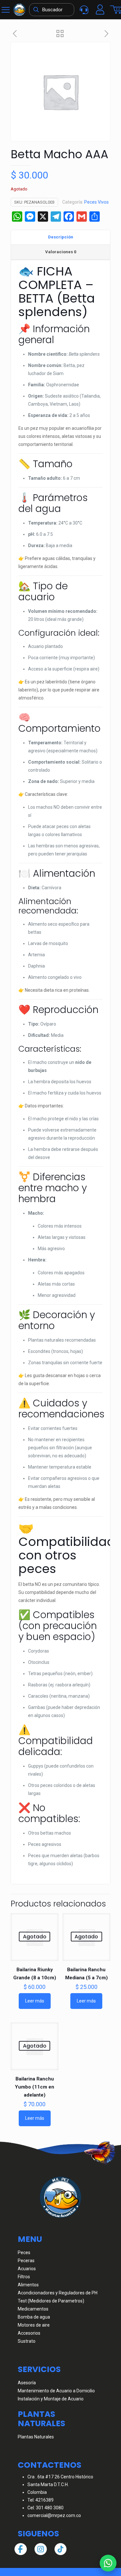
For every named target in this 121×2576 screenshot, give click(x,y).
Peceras (26, 2261)
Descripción (61, 237)
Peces (24, 2253)
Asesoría (27, 2383)
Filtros (24, 2277)
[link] (19, 10)
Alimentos (28, 2285)
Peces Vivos (96, 202)
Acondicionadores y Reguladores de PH (58, 2293)
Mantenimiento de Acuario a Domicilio (56, 2391)
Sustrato (27, 2341)
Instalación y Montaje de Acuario (51, 2399)
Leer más (35, 2001)
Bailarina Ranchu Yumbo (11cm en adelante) (35, 2087)
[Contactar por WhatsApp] (108, 2563)
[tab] (60, 237)
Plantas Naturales (36, 2437)
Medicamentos (33, 2309)
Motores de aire (34, 2325)
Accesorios (29, 2333)
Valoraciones (61, 252)
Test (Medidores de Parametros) (51, 2301)
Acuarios (27, 2269)
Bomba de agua (34, 2317)
